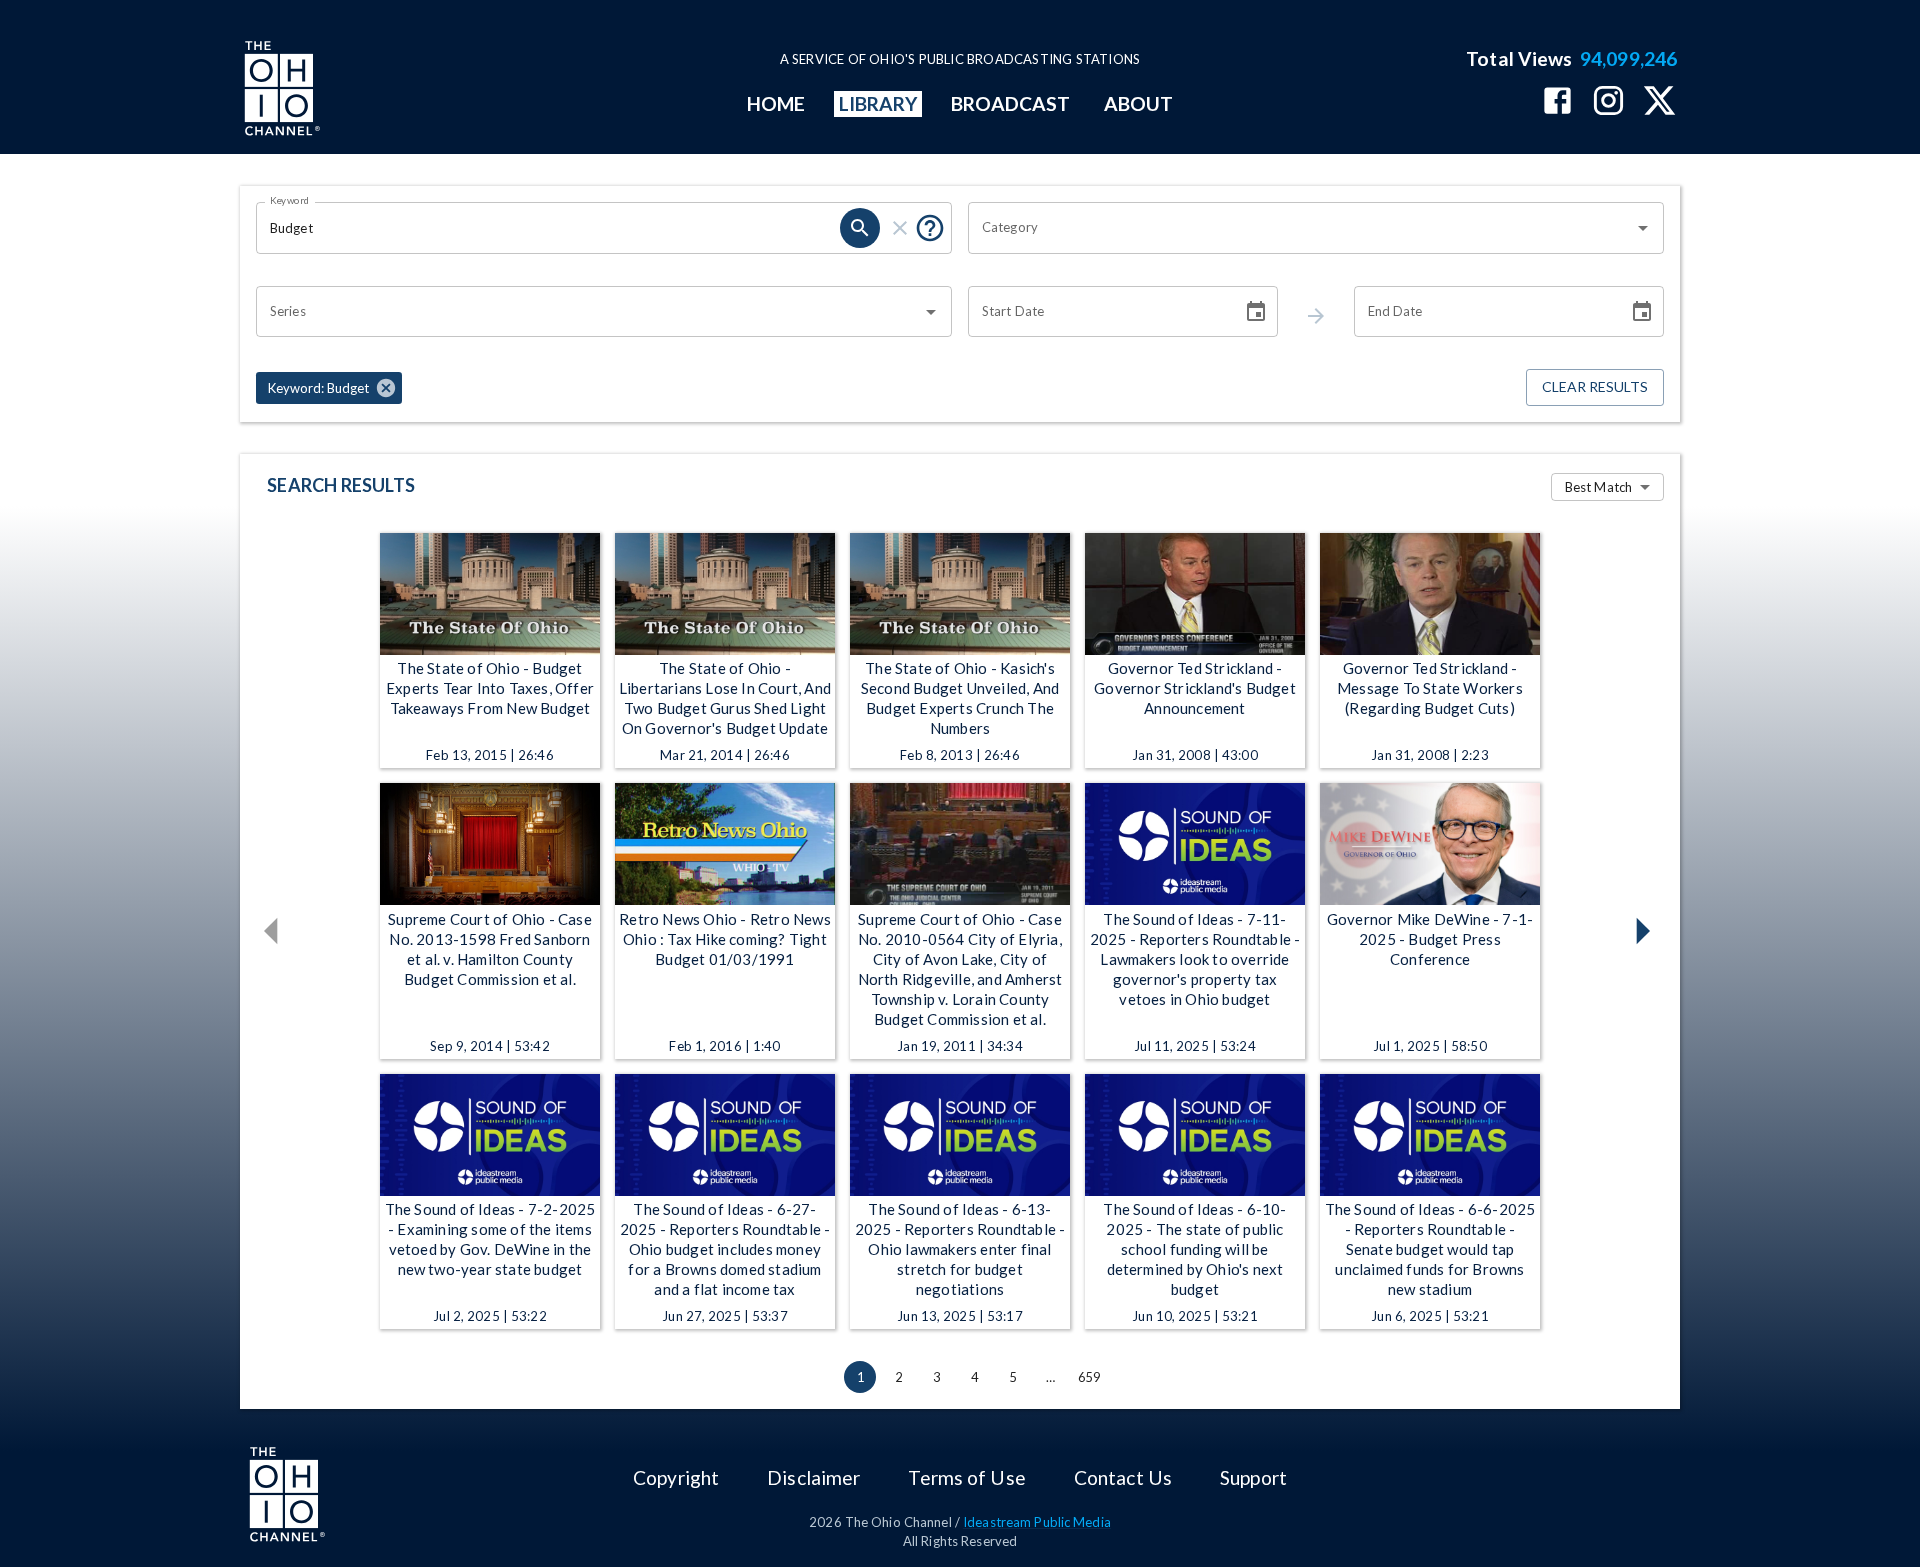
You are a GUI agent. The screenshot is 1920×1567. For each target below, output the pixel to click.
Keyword (290, 200)
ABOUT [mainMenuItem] (1138, 103)
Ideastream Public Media (1037, 1522)
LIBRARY (878, 103)
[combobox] (1301, 228)
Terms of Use (966, 1477)
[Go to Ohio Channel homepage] (280, 91)
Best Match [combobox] (1598, 487)
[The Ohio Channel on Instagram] (1608, 102)
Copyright (676, 1477)
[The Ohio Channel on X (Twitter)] (1659, 102)
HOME (776, 103)
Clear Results (1595, 386)
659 (1089, 1377)
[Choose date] (1256, 312)
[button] (329, 388)
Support (1253, 1477)
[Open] (1643, 228)
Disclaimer (813, 1477)
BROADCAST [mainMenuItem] (1011, 103)
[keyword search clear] (900, 228)
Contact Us (1123, 1477)
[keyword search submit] (860, 228)
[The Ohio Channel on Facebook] (1557, 102)
